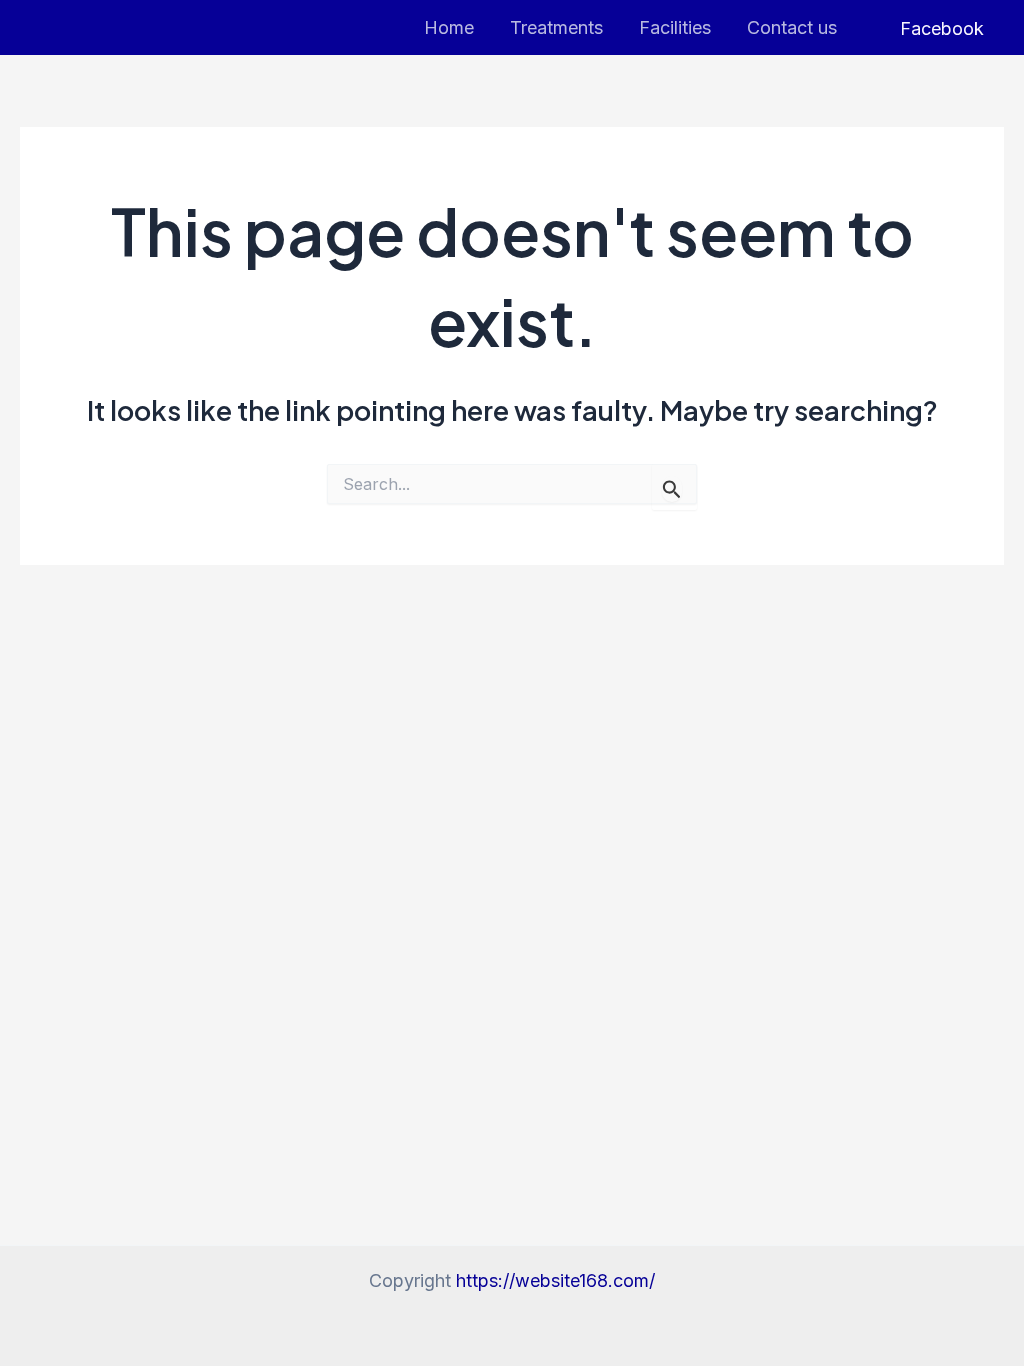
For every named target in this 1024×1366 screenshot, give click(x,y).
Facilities (675, 27)
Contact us (792, 27)
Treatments (556, 27)
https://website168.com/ (555, 1280)
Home (449, 27)
